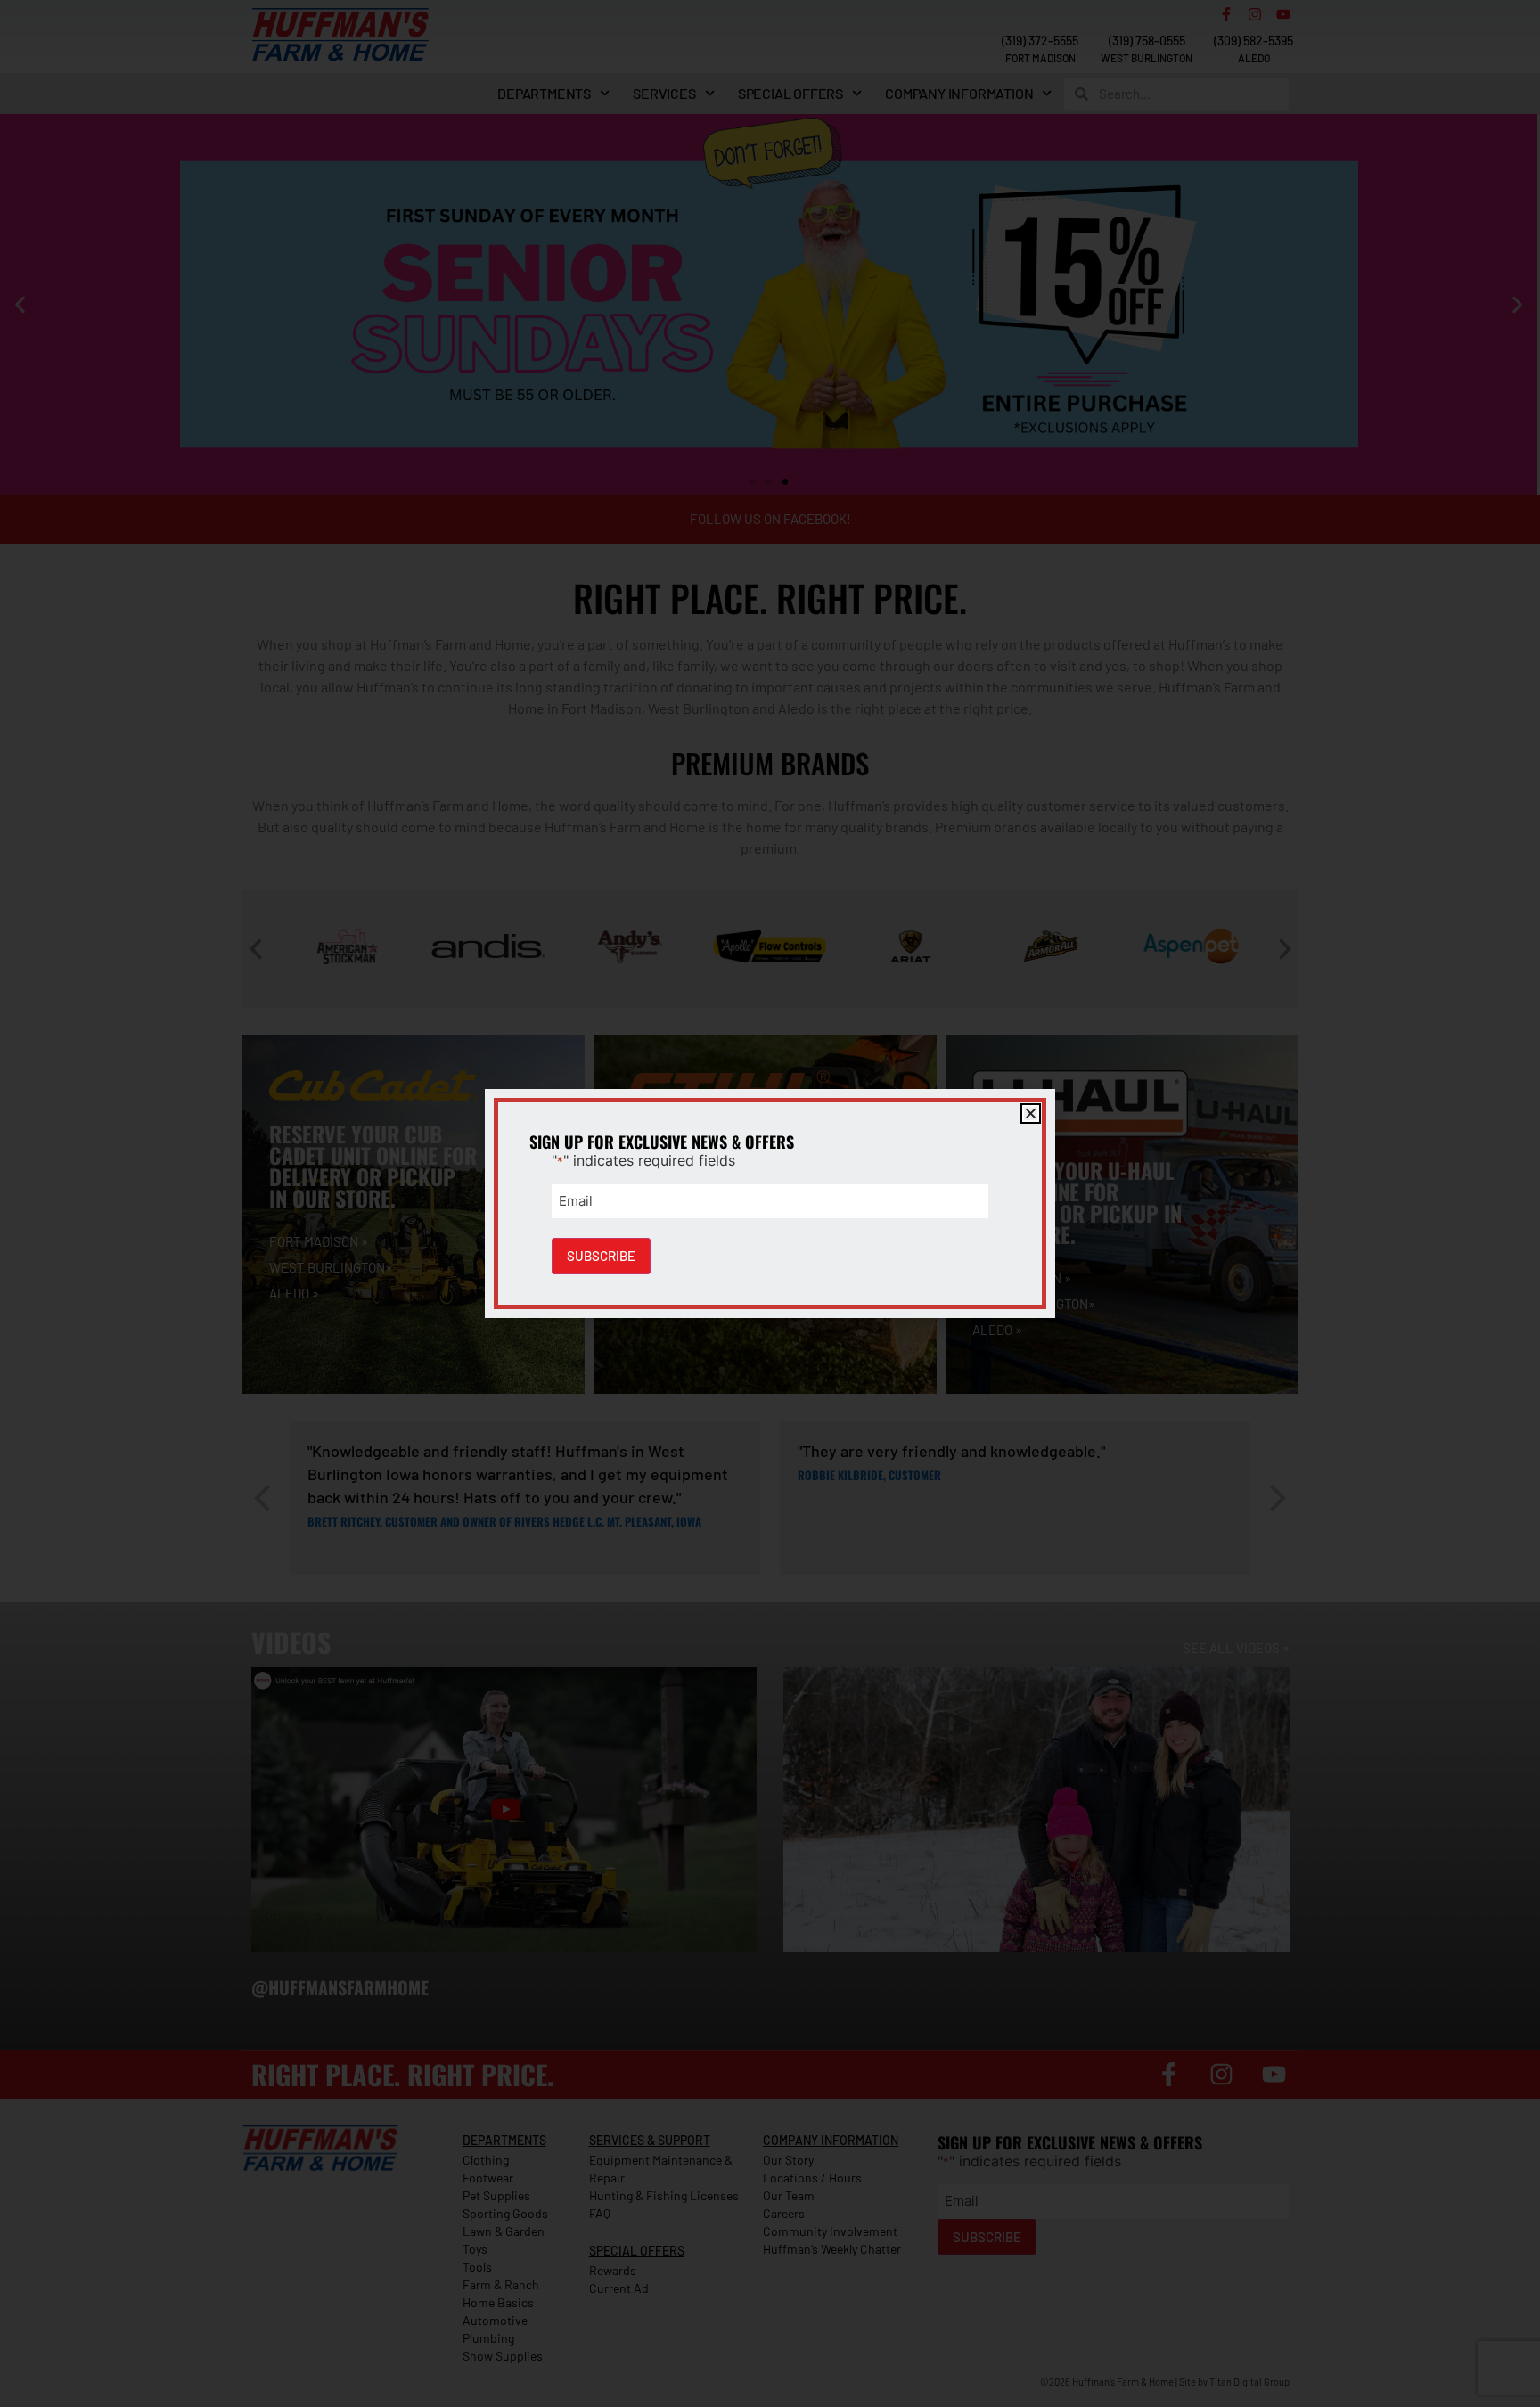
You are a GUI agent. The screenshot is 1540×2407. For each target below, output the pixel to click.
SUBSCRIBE (601, 1256)
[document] (770, 1203)
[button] (1031, 1113)
